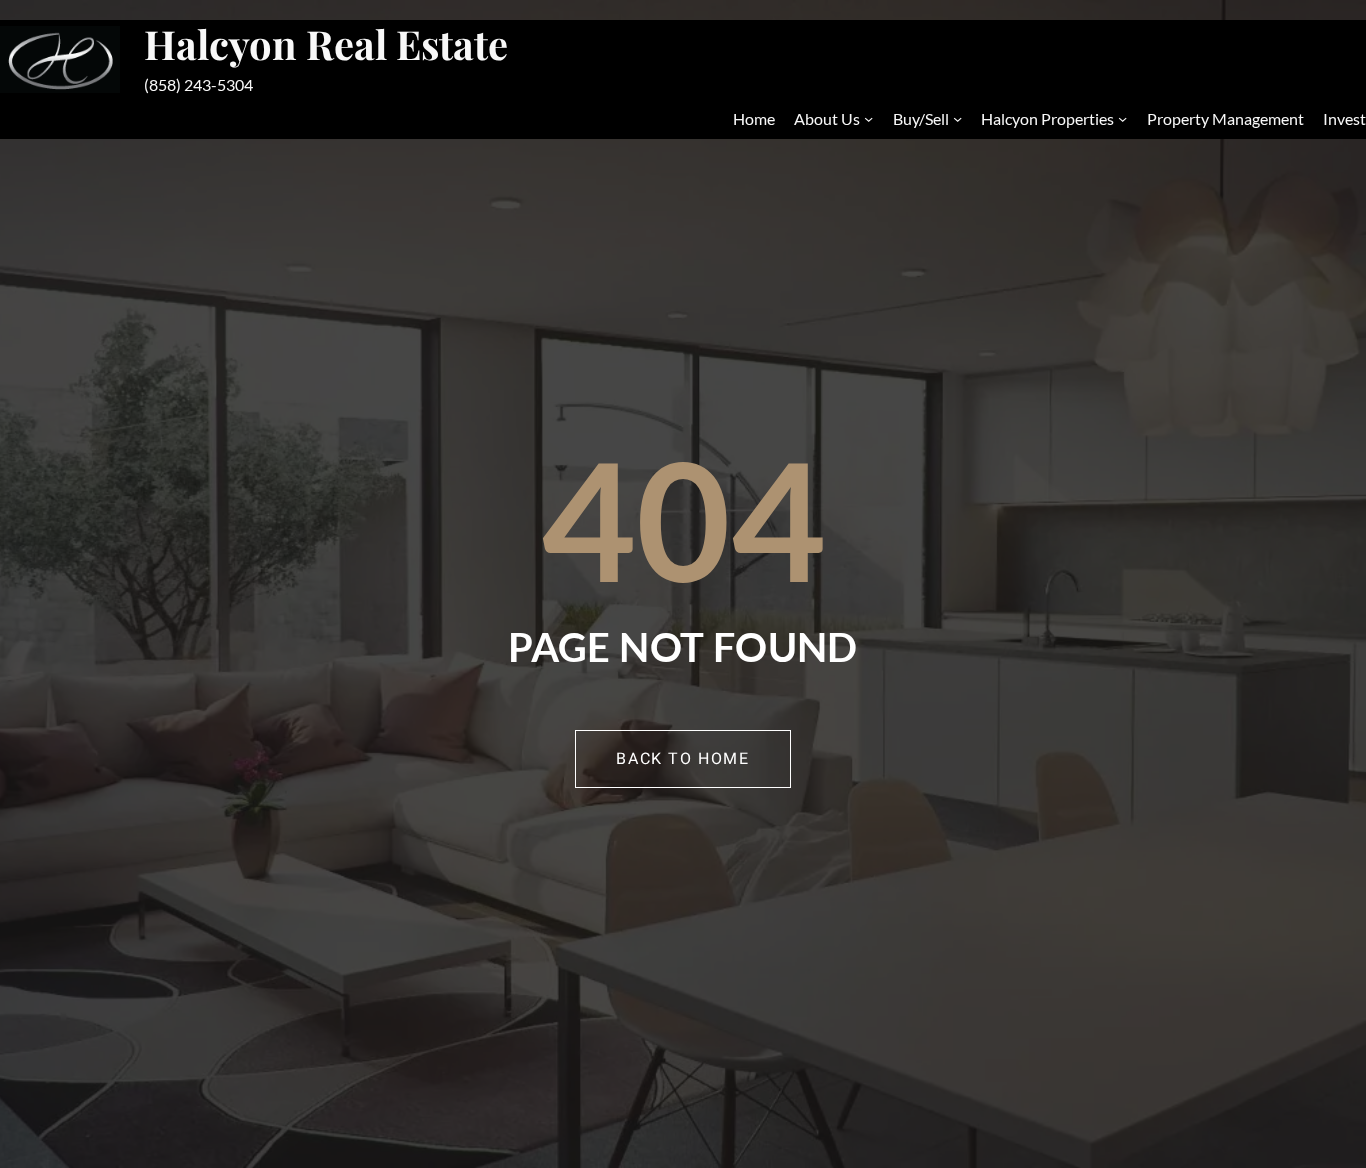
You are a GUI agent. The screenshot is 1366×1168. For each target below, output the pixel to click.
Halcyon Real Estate (326, 43)
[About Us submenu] (868, 118)
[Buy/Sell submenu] (957, 118)
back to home (682, 759)
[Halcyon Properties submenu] (1122, 118)
